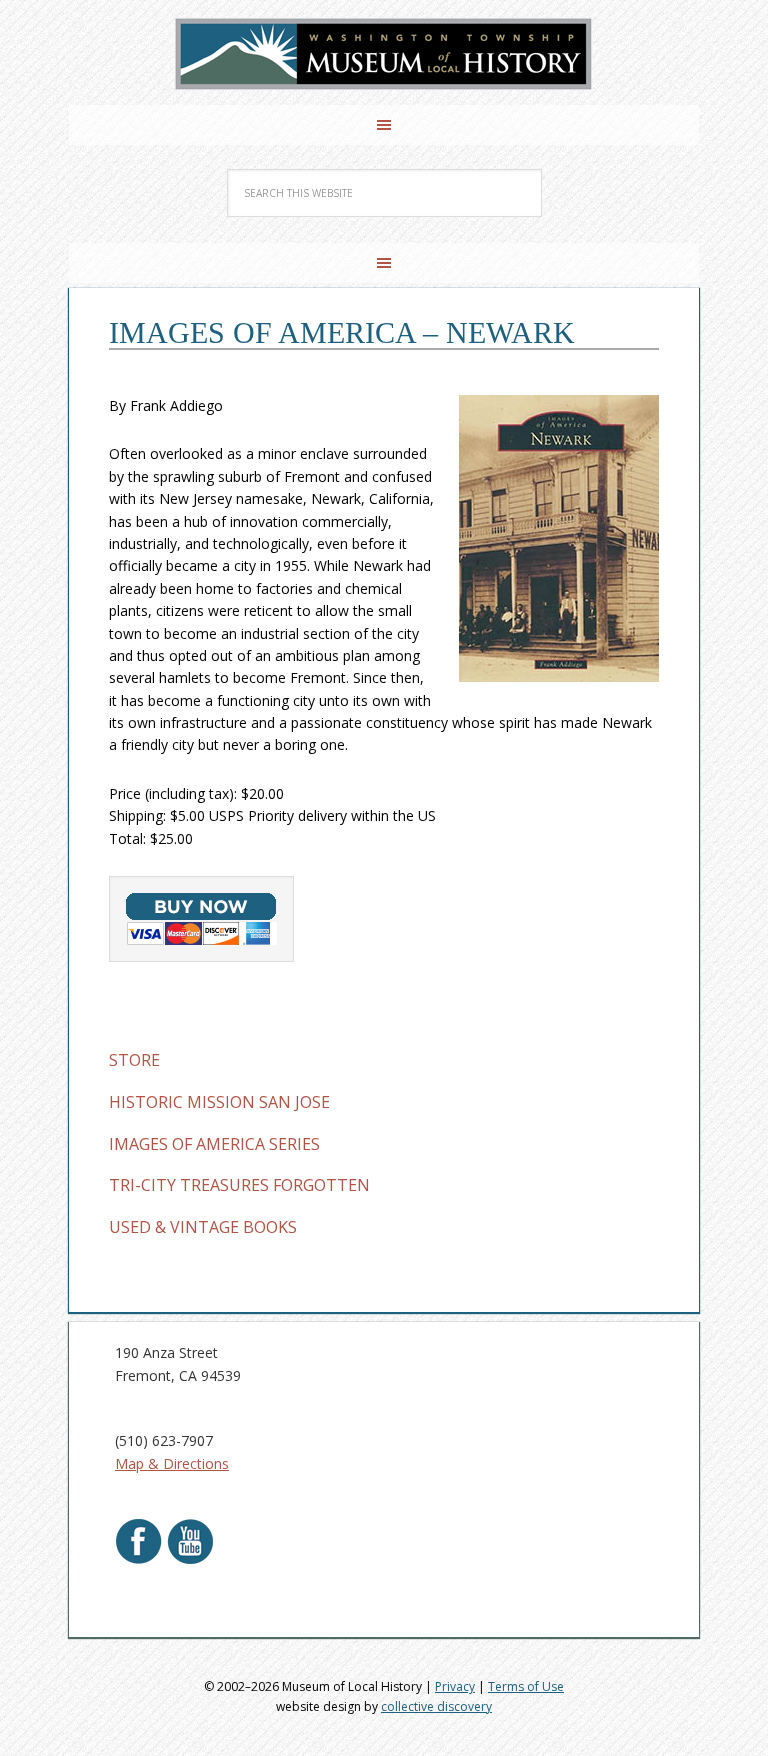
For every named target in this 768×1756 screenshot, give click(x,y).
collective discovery (436, 1706)
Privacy (455, 1686)
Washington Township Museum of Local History (384, 55)
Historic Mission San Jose (219, 1102)
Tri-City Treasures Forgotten (239, 1185)
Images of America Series (214, 1144)
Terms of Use (526, 1686)
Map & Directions (172, 1463)
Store (134, 1060)
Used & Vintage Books (203, 1227)
